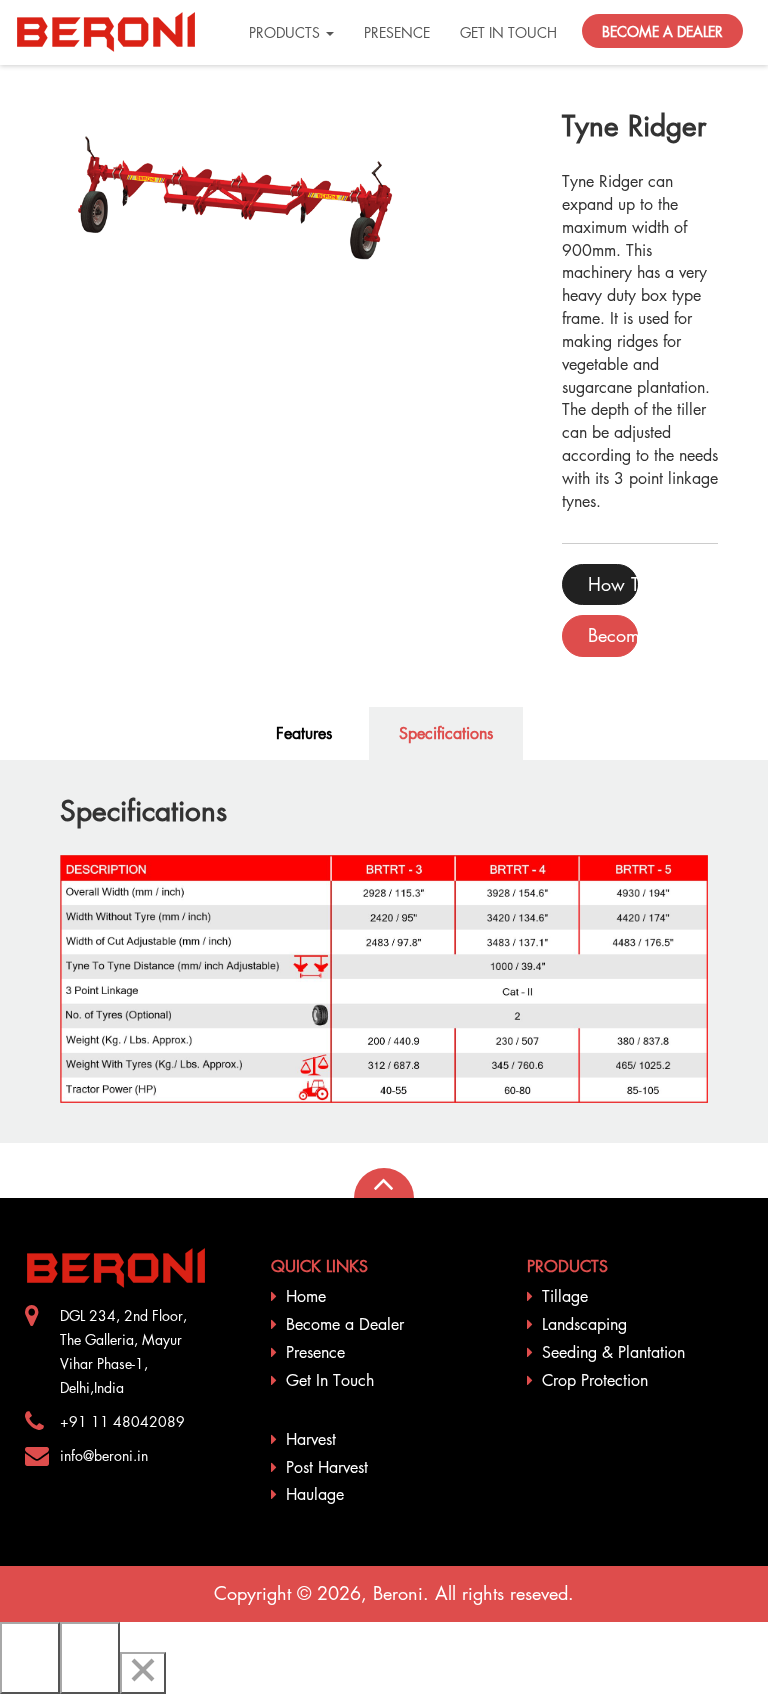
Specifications (446, 733)
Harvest (311, 1439)
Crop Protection (595, 1380)
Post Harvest (327, 1467)
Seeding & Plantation (613, 1352)
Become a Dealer (345, 1324)
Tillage (565, 1296)
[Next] (90, 1658)
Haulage (315, 1494)
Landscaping (584, 1324)
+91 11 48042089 (122, 1421)
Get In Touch (330, 1380)
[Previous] (30, 1658)
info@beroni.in (104, 1455)
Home (306, 1296)
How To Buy (613, 584)
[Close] (143, 1673)
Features (304, 733)
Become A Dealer (613, 635)
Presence (315, 1352)
